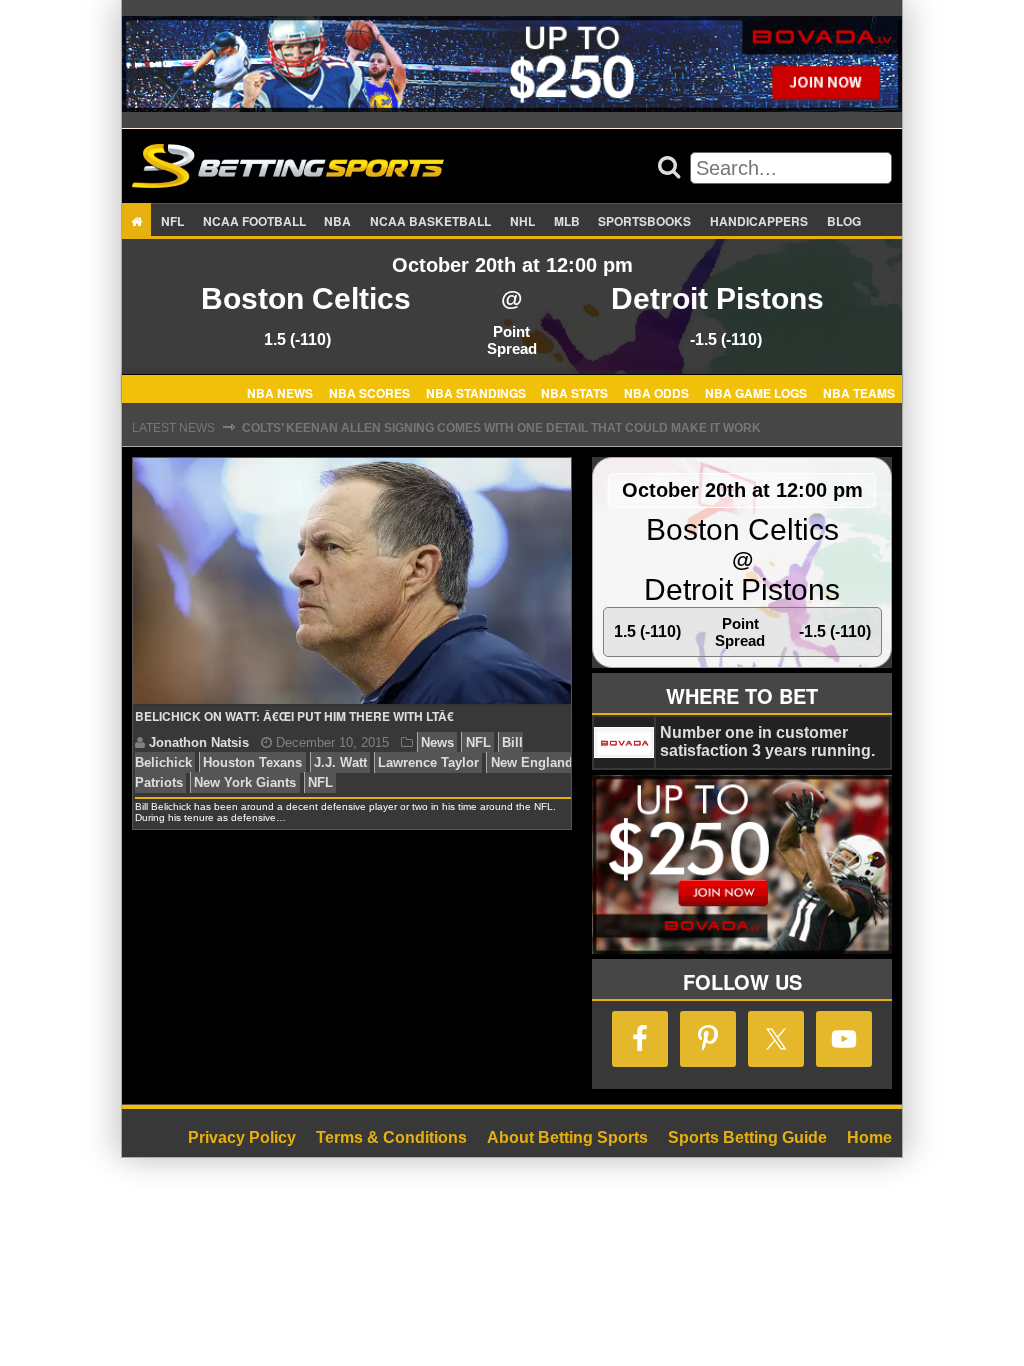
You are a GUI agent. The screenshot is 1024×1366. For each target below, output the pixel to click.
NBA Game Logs (756, 392)
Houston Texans (252, 762)
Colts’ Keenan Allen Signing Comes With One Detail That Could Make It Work (501, 428)
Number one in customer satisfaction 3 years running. (767, 741)
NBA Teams (859, 392)
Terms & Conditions (391, 1137)
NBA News (280, 392)
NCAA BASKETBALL (430, 221)
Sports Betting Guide (747, 1137)
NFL (172, 221)
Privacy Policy (242, 1137)
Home (869, 1137)
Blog (844, 221)
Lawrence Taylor (428, 762)
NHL (522, 221)
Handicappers (759, 221)
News (437, 742)
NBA (337, 221)
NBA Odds (656, 392)
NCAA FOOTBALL (254, 221)
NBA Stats (574, 392)
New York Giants (245, 782)
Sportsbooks (644, 221)
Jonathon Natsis (199, 742)
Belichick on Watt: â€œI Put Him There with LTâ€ (294, 716)
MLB (567, 221)
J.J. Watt (340, 762)
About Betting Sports (567, 1137)
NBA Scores (369, 392)
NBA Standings (476, 392)
